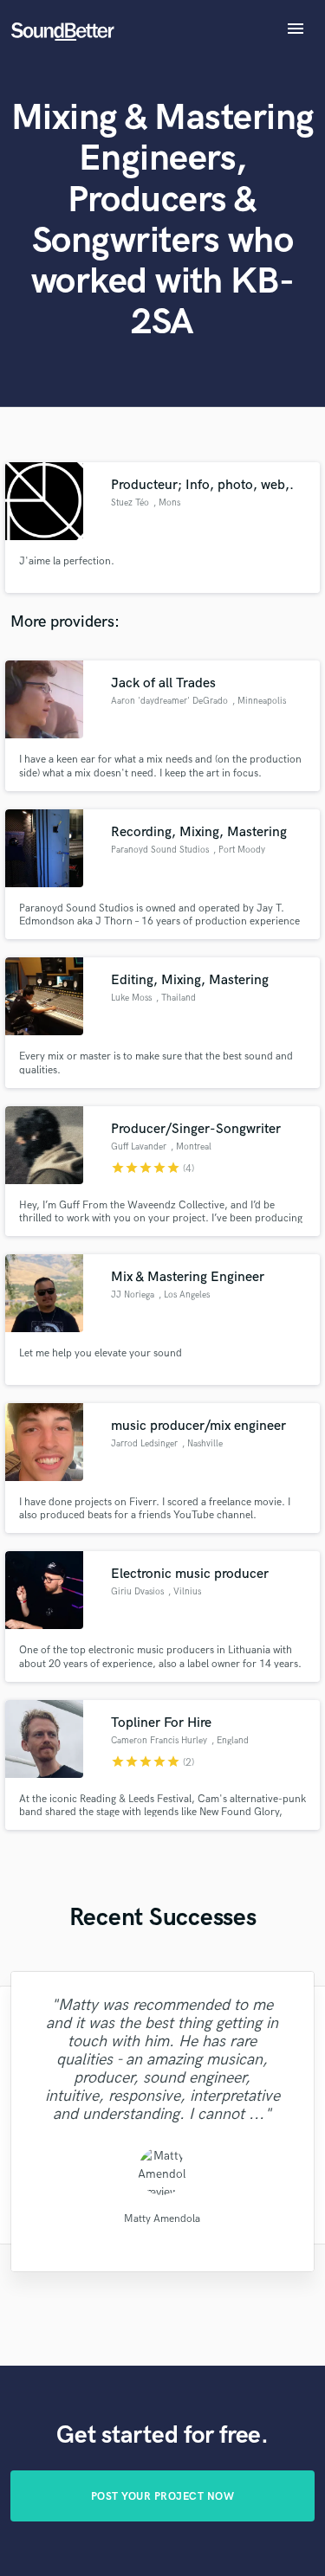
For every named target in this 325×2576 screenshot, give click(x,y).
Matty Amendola (162, 2219)
